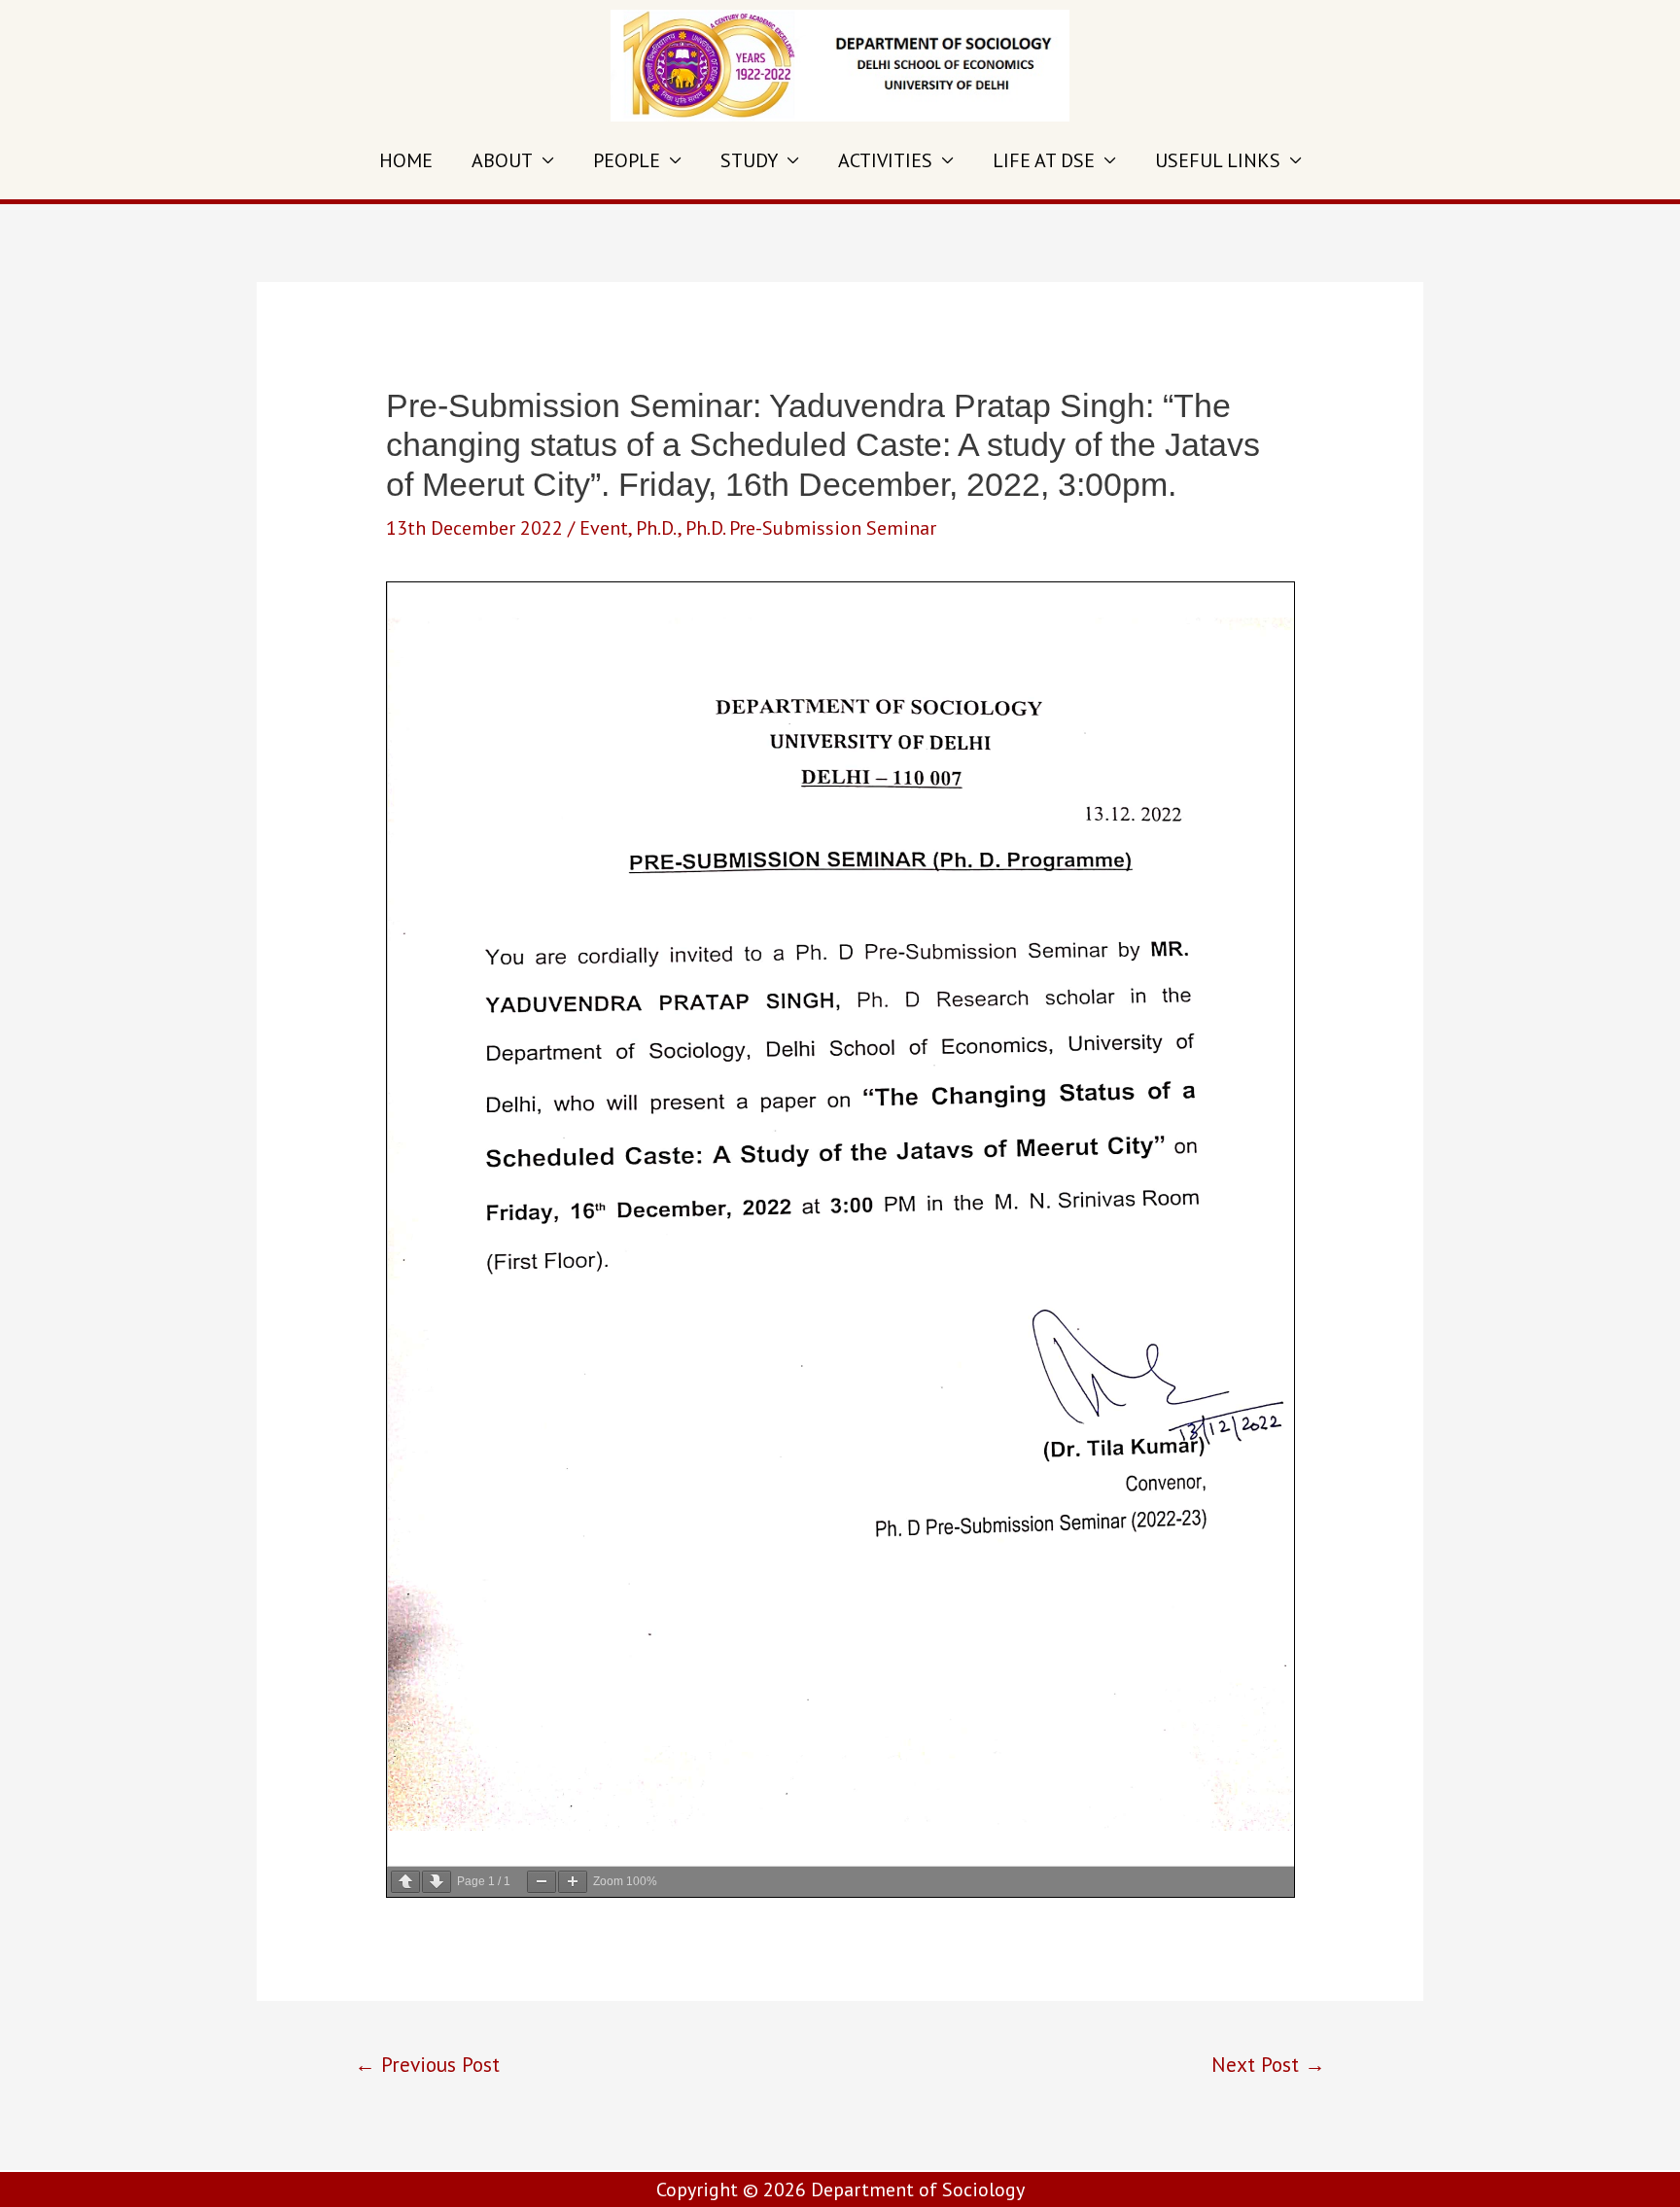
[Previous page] (405, 1882)
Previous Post (427, 2064)
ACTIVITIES (885, 160)
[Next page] (437, 1882)
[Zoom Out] (542, 1882)
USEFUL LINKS (1218, 160)
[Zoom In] (573, 1882)
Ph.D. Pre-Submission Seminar (811, 528)
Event (604, 528)
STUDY (749, 160)
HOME (406, 160)
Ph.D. (657, 528)
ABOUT (502, 160)
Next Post (1268, 2064)
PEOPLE (627, 160)
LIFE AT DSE (1044, 160)
